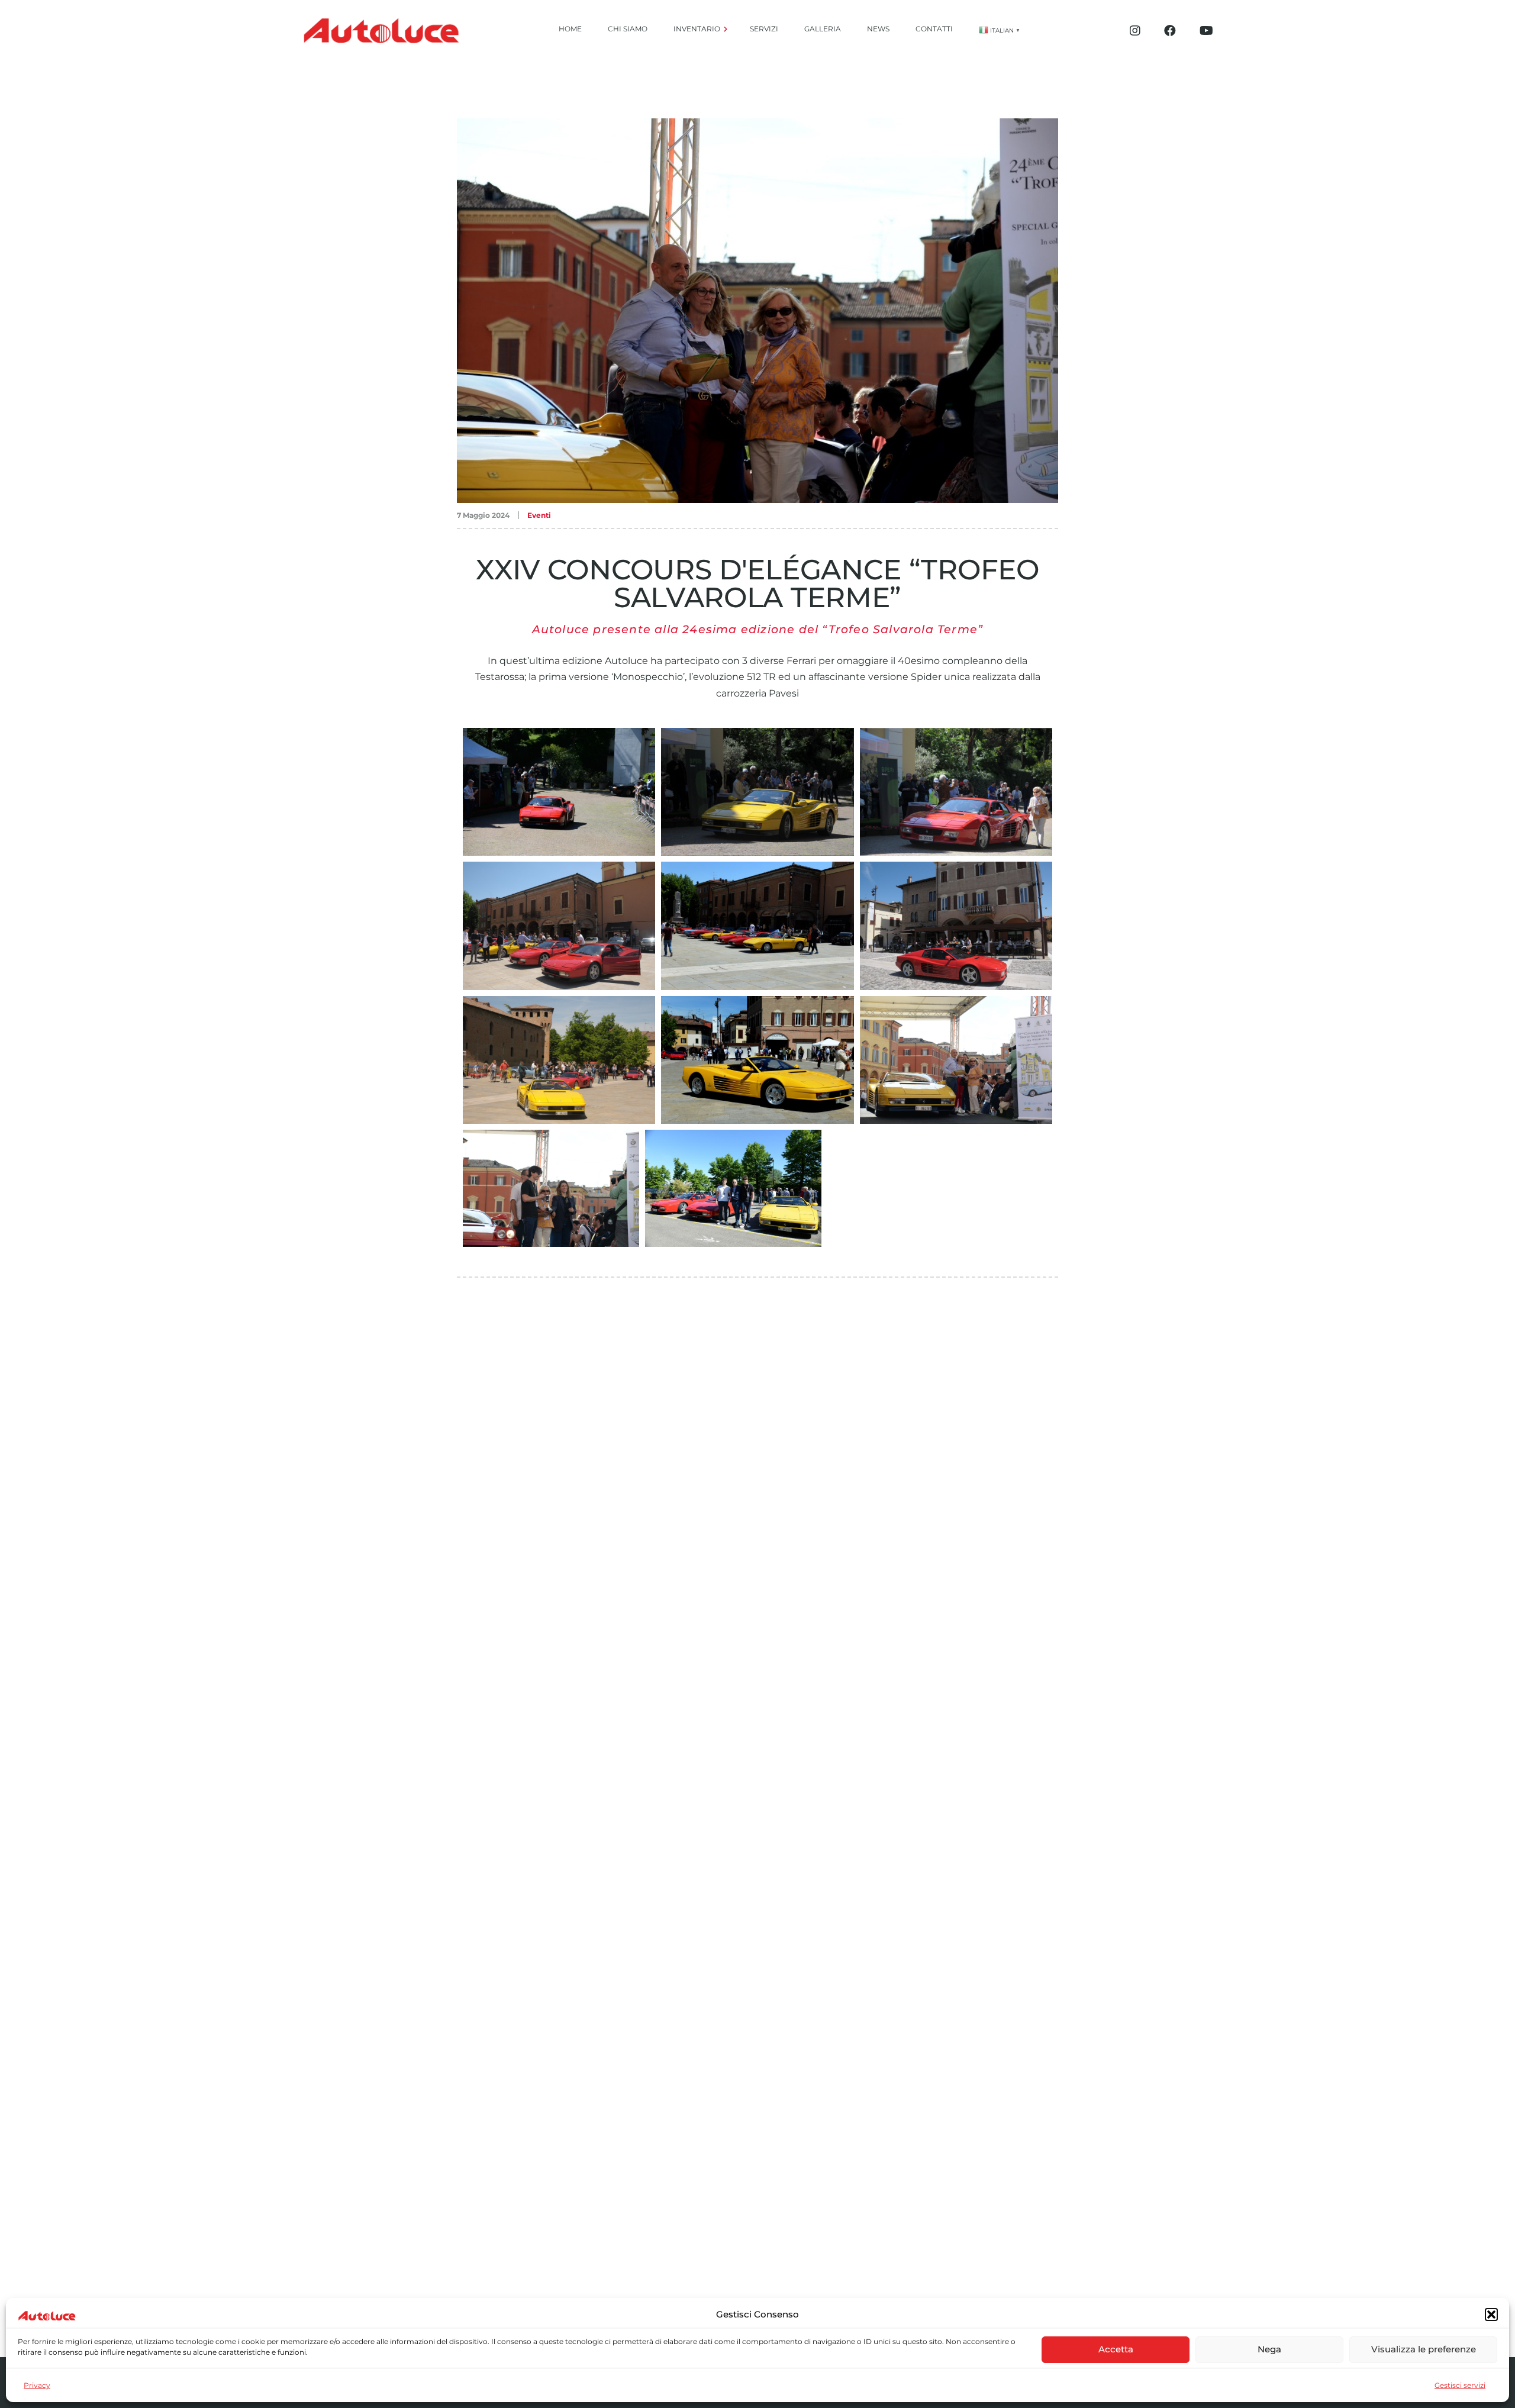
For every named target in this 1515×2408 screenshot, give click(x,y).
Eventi (539, 515)
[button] (1491, 2314)
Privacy (37, 2385)
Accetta (1116, 2349)
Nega (1269, 2349)
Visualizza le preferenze (1424, 2349)
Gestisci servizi (1460, 2385)
